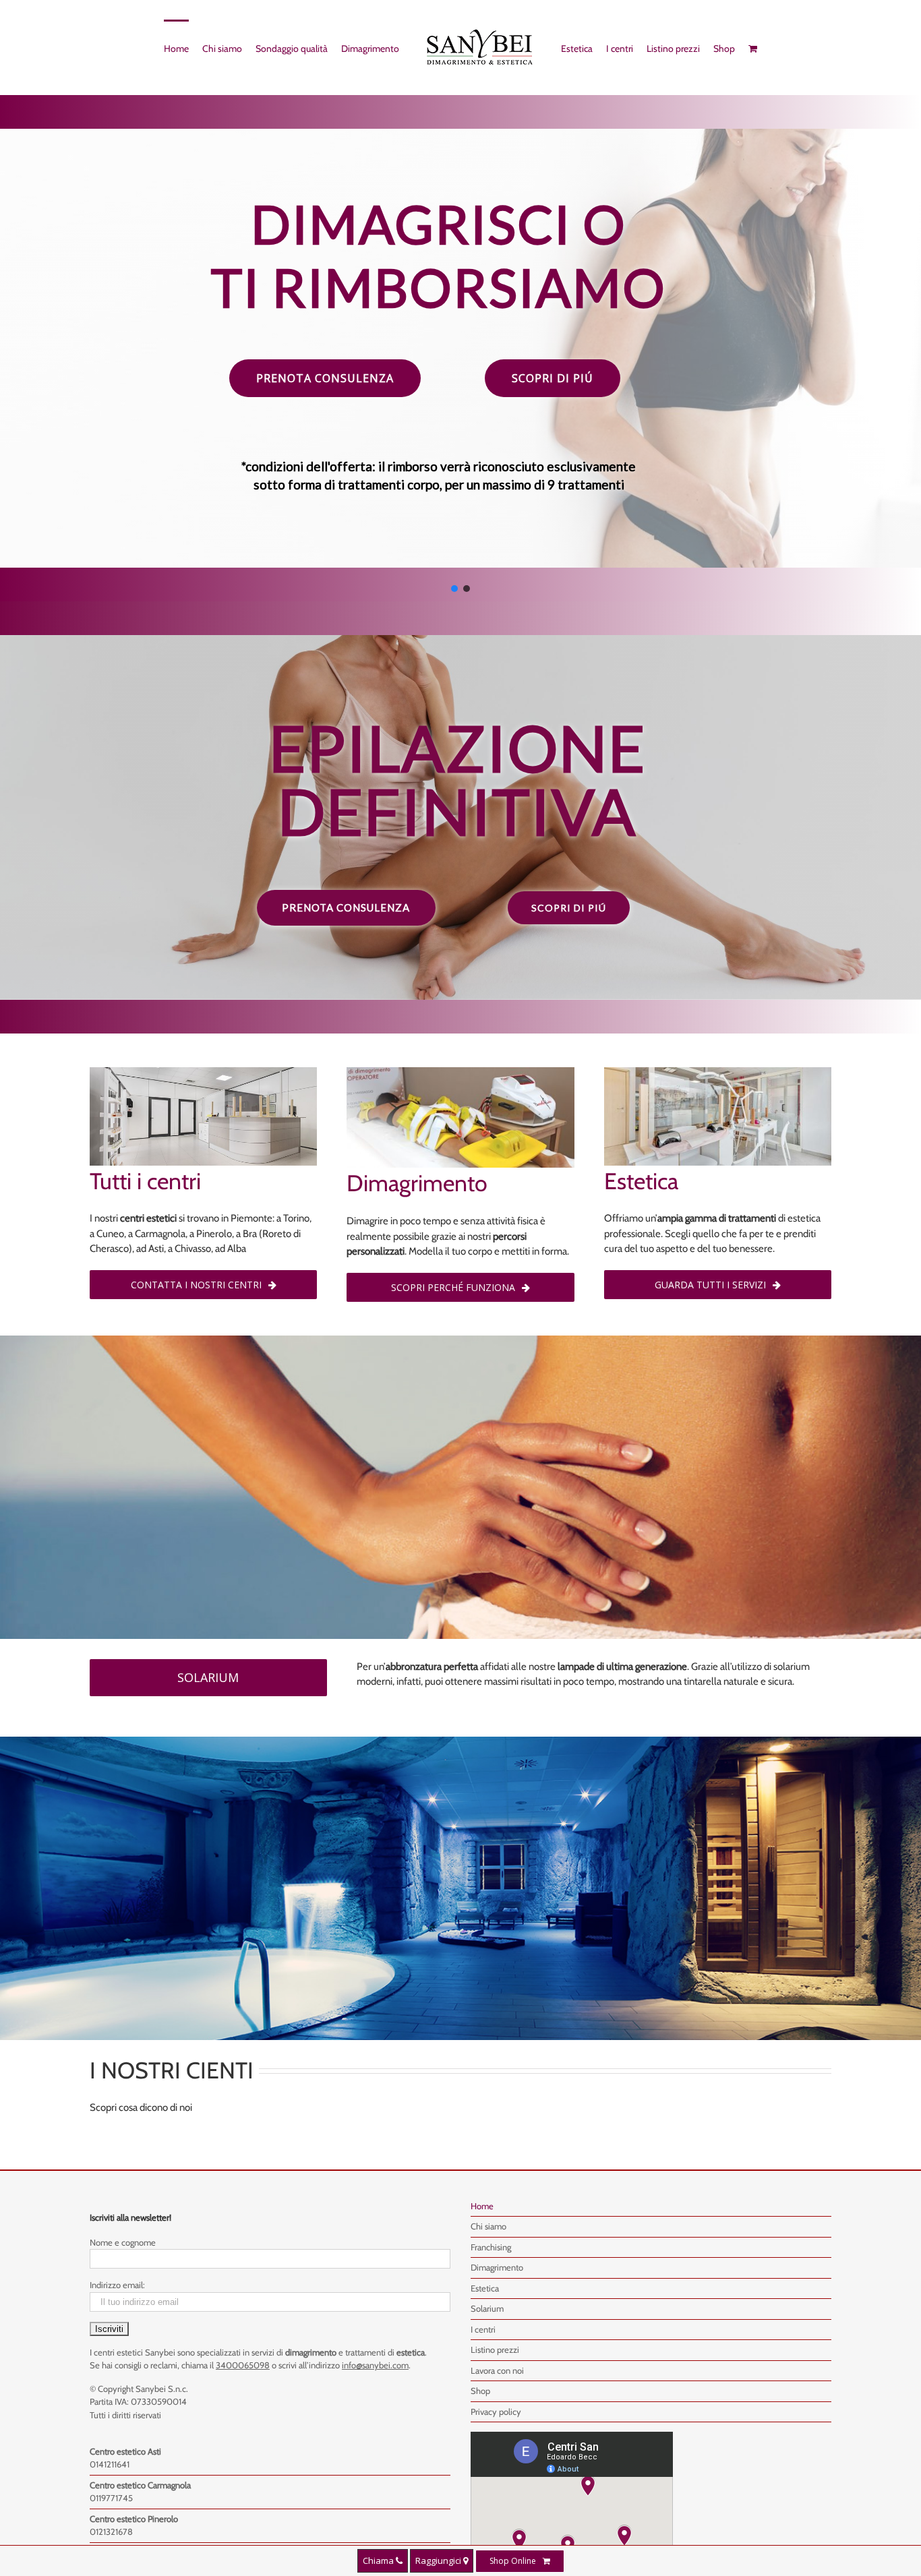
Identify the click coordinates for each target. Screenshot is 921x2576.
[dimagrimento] (460, 1075)
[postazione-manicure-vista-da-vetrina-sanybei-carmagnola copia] (718, 1075)
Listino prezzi (495, 2349)
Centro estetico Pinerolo (134, 2519)
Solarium (487, 2308)
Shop (480, 2391)
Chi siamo (488, 2226)
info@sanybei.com (375, 2365)
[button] (439, 396)
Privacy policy (496, 2412)
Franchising (491, 2247)
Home (482, 2206)
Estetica (485, 2288)
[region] (460, 348)
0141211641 (110, 2464)
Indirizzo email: (117, 2285)
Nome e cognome (123, 2242)
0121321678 (111, 2532)
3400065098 (243, 2365)
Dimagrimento (497, 2267)
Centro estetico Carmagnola (140, 2485)
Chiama (379, 2560)
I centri (483, 2329)
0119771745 (111, 2498)
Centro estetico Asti (125, 2451)
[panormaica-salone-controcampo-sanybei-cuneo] (203, 1075)
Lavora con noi (497, 2370)
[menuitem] (170, 48)
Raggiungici (439, 2560)
